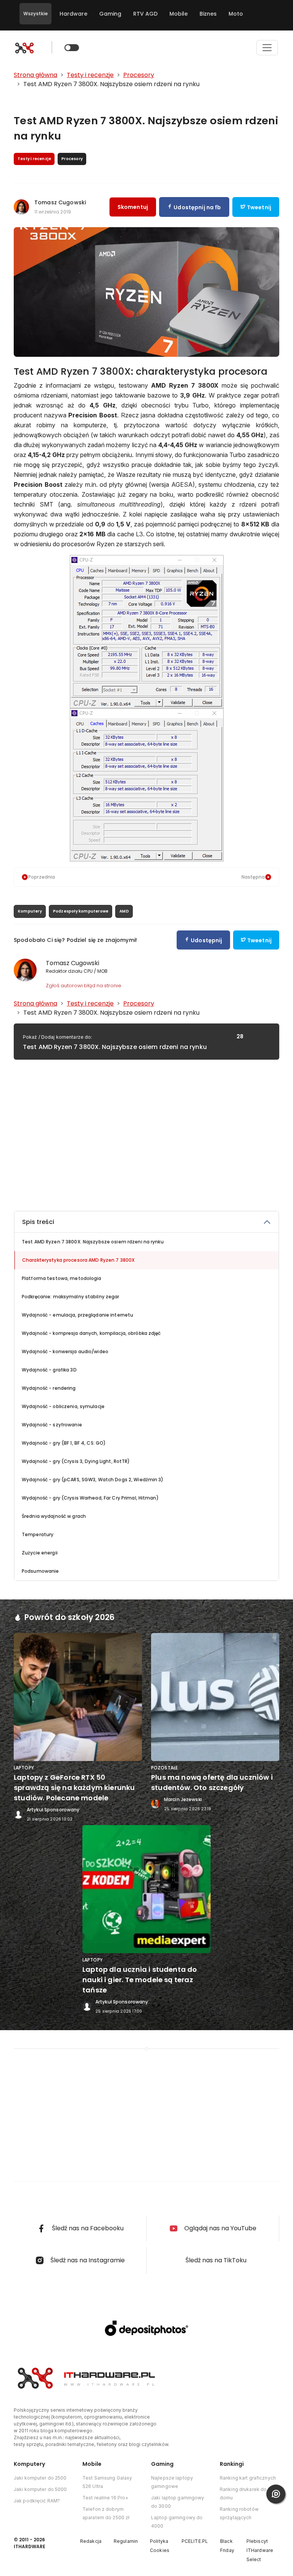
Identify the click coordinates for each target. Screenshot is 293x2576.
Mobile (179, 14)
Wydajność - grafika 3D (49, 1370)
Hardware (73, 14)
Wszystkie (35, 14)
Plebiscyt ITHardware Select (260, 2550)
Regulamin (126, 2541)
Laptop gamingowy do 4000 (177, 2522)
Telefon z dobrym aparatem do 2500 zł (106, 2513)
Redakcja (91, 2541)
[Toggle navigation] (267, 48)
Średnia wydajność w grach (54, 1516)
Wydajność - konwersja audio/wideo (65, 1351)
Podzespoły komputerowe (81, 911)
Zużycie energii (40, 1553)
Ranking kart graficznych (248, 2478)
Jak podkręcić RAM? (37, 2501)
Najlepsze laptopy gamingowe (172, 2482)
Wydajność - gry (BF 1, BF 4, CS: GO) (64, 1443)
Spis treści (38, 1222)
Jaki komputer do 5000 (40, 2489)
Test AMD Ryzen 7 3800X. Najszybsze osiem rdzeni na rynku (93, 1242)
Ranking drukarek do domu (243, 2493)
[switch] (72, 48)
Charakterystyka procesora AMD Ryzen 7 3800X (78, 1260)
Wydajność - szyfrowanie (52, 1425)
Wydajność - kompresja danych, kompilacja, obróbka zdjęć (91, 1333)
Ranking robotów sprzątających (239, 2513)
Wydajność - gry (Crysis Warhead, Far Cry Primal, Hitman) (90, 1498)
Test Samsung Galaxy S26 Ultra (107, 2482)
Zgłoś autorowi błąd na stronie (84, 986)
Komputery (30, 911)
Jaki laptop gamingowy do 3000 (178, 2502)
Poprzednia (42, 877)
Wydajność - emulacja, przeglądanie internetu (77, 1315)
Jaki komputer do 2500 (40, 2478)
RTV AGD (145, 14)
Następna (253, 877)
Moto (236, 14)
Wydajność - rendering (49, 1388)
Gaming (110, 14)
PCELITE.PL (195, 2541)
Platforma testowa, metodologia (62, 1278)
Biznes (208, 14)
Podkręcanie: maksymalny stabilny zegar (71, 1297)
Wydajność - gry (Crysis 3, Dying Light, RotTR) (76, 1461)
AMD (124, 911)
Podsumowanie (40, 1571)
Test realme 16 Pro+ (105, 2498)
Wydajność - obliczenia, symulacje (63, 1406)
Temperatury (38, 1534)
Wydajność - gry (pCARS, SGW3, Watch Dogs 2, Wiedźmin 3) (93, 1480)
